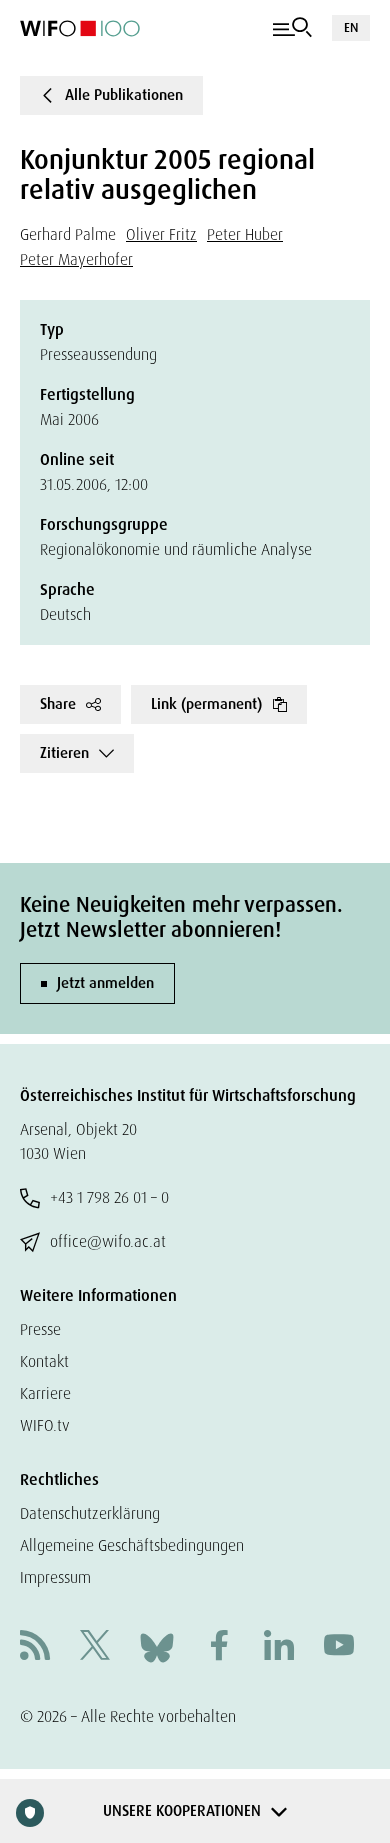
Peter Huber (245, 234)
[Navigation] (292, 28)
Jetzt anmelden (105, 983)
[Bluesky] (157, 1646)
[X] (95, 1647)
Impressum (55, 1577)
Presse (40, 1329)
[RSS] (35, 1647)
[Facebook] (219, 1647)
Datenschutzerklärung (90, 1513)
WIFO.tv (45, 1425)
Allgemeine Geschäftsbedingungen (132, 1545)
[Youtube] (339, 1647)
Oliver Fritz (161, 234)
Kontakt (44, 1361)
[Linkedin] (279, 1647)
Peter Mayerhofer (76, 259)
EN (351, 27)
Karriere (45, 1393)
